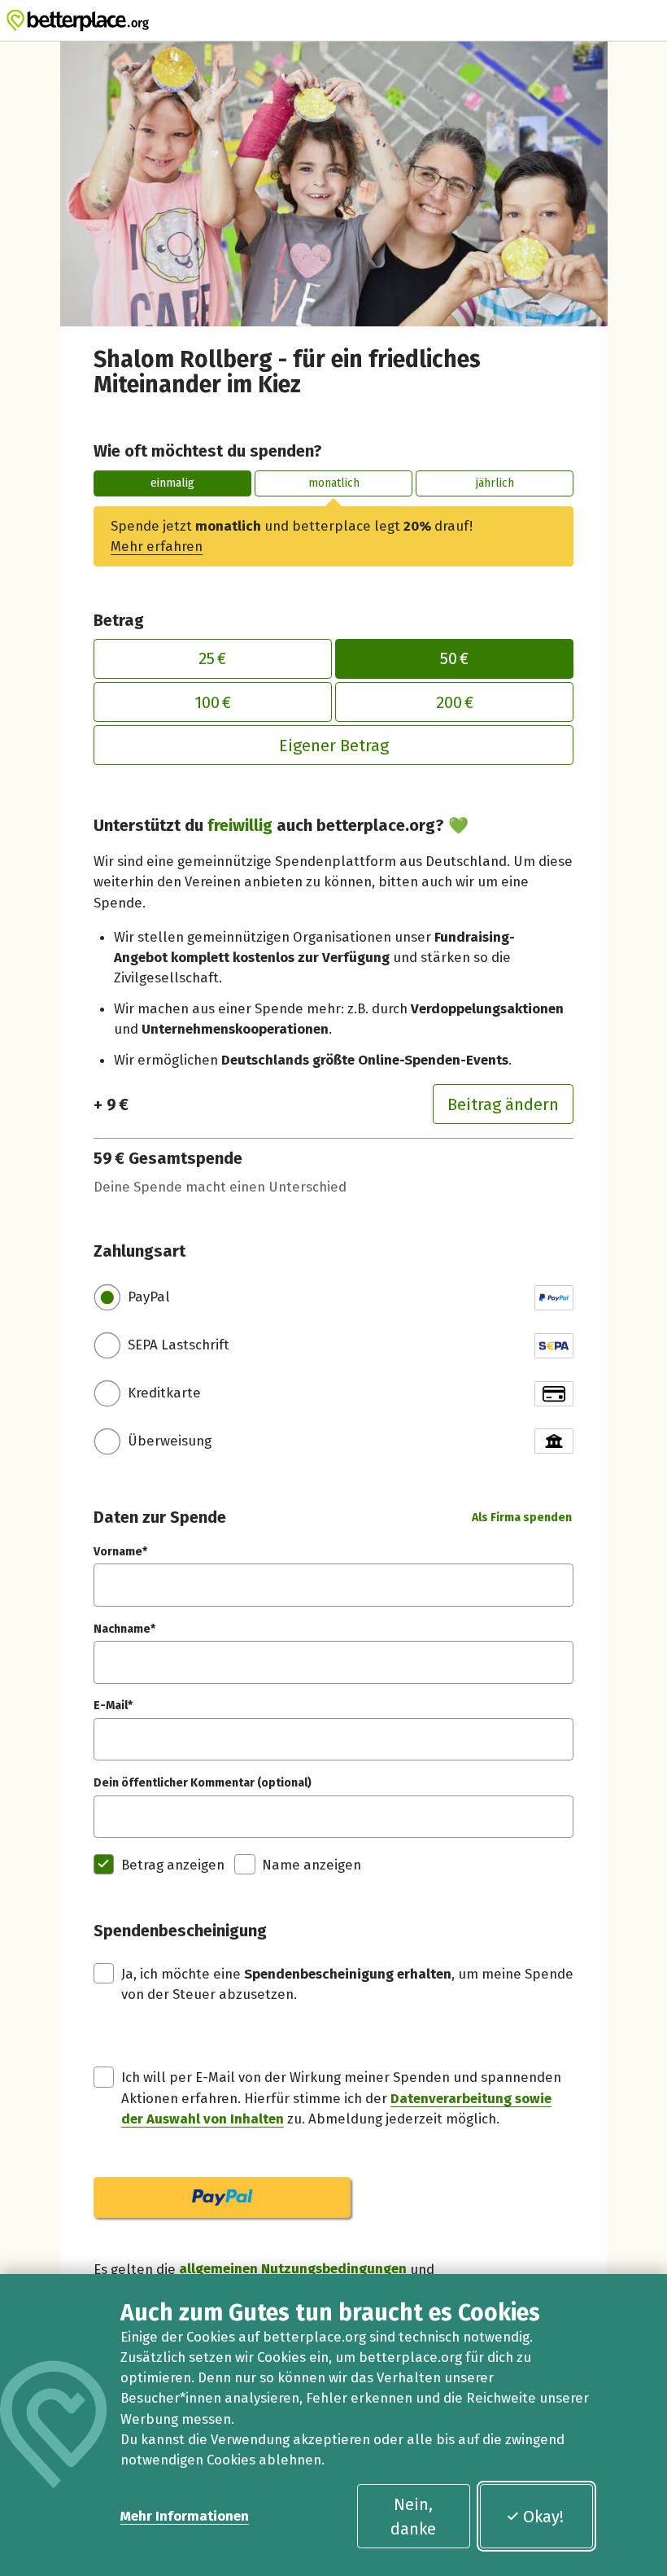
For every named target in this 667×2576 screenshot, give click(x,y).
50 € (454, 658)
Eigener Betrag (334, 746)
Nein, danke (413, 2517)
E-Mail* (113, 1706)
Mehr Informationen (185, 2516)
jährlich (495, 483)
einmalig (172, 483)
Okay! (543, 2517)
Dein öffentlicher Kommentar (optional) (203, 1783)
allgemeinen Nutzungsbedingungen (293, 2269)
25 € (212, 658)
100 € (213, 702)
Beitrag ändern (503, 1104)
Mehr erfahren (157, 546)
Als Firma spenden (522, 1518)
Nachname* (124, 1629)
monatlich (334, 483)
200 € (455, 702)
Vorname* (120, 1552)
